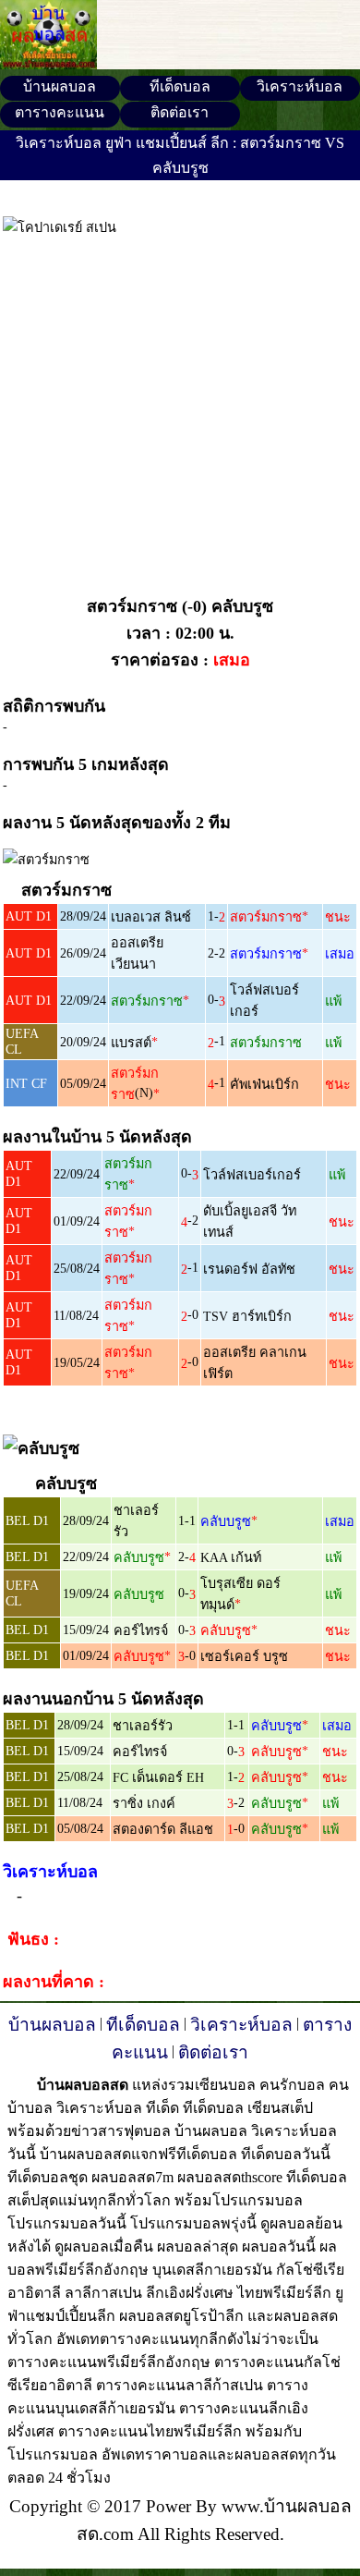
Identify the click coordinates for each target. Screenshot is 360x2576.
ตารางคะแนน (60, 112)
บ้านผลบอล (60, 86)
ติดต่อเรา (180, 112)
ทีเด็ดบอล (180, 86)
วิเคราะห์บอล (300, 86)
